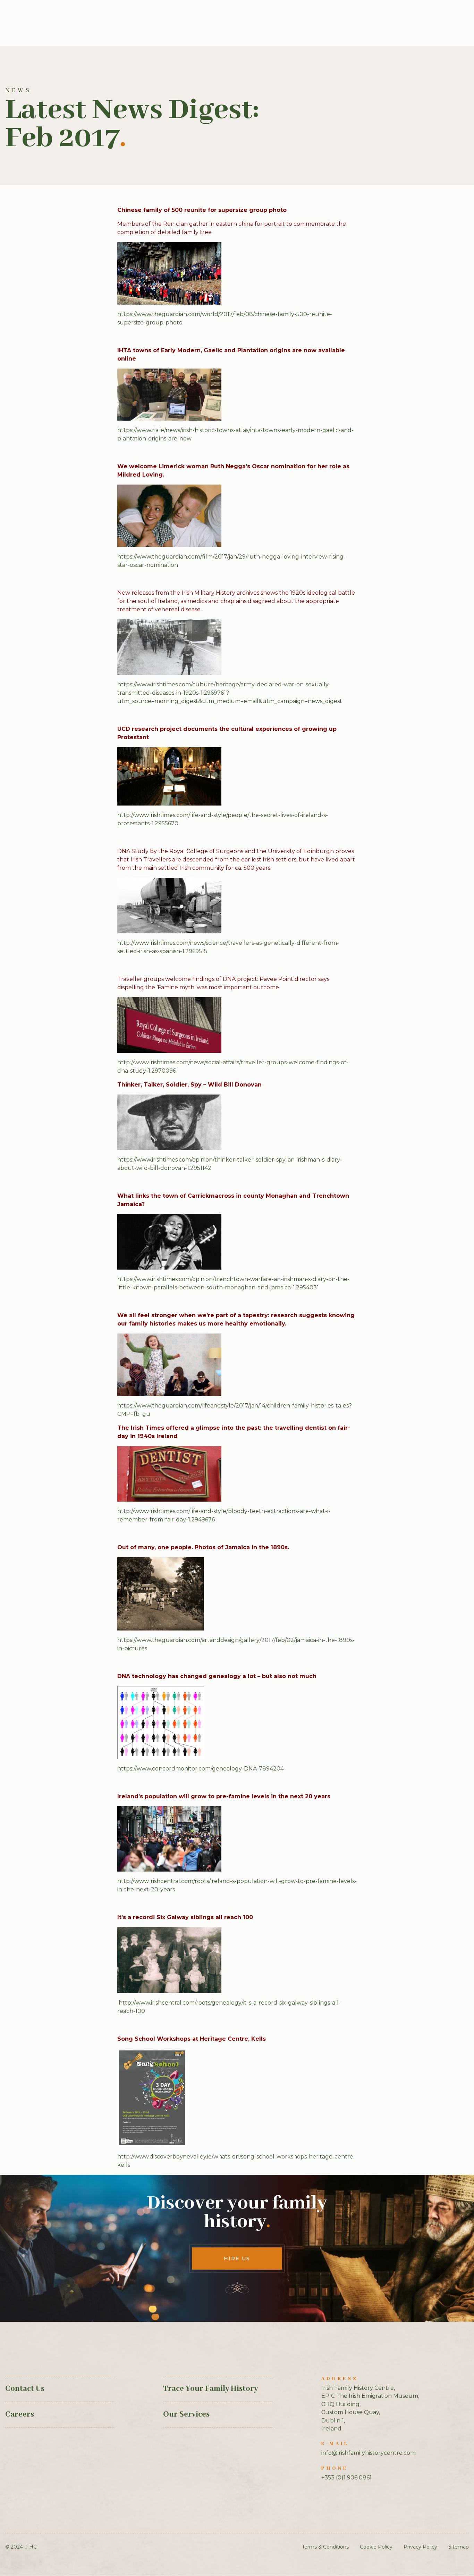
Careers (20, 2414)
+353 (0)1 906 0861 (346, 2478)
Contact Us (25, 2389)
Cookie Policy (376, 2547)
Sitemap (459, 2547)
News (18, 90)
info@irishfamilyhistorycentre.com (369, 2453)
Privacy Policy (420, 2547)
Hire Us (237, 2259)
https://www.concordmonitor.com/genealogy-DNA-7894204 (201, 1769)
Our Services (186, 2414)
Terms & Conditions (325, 2547)
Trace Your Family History (210, 2389)
